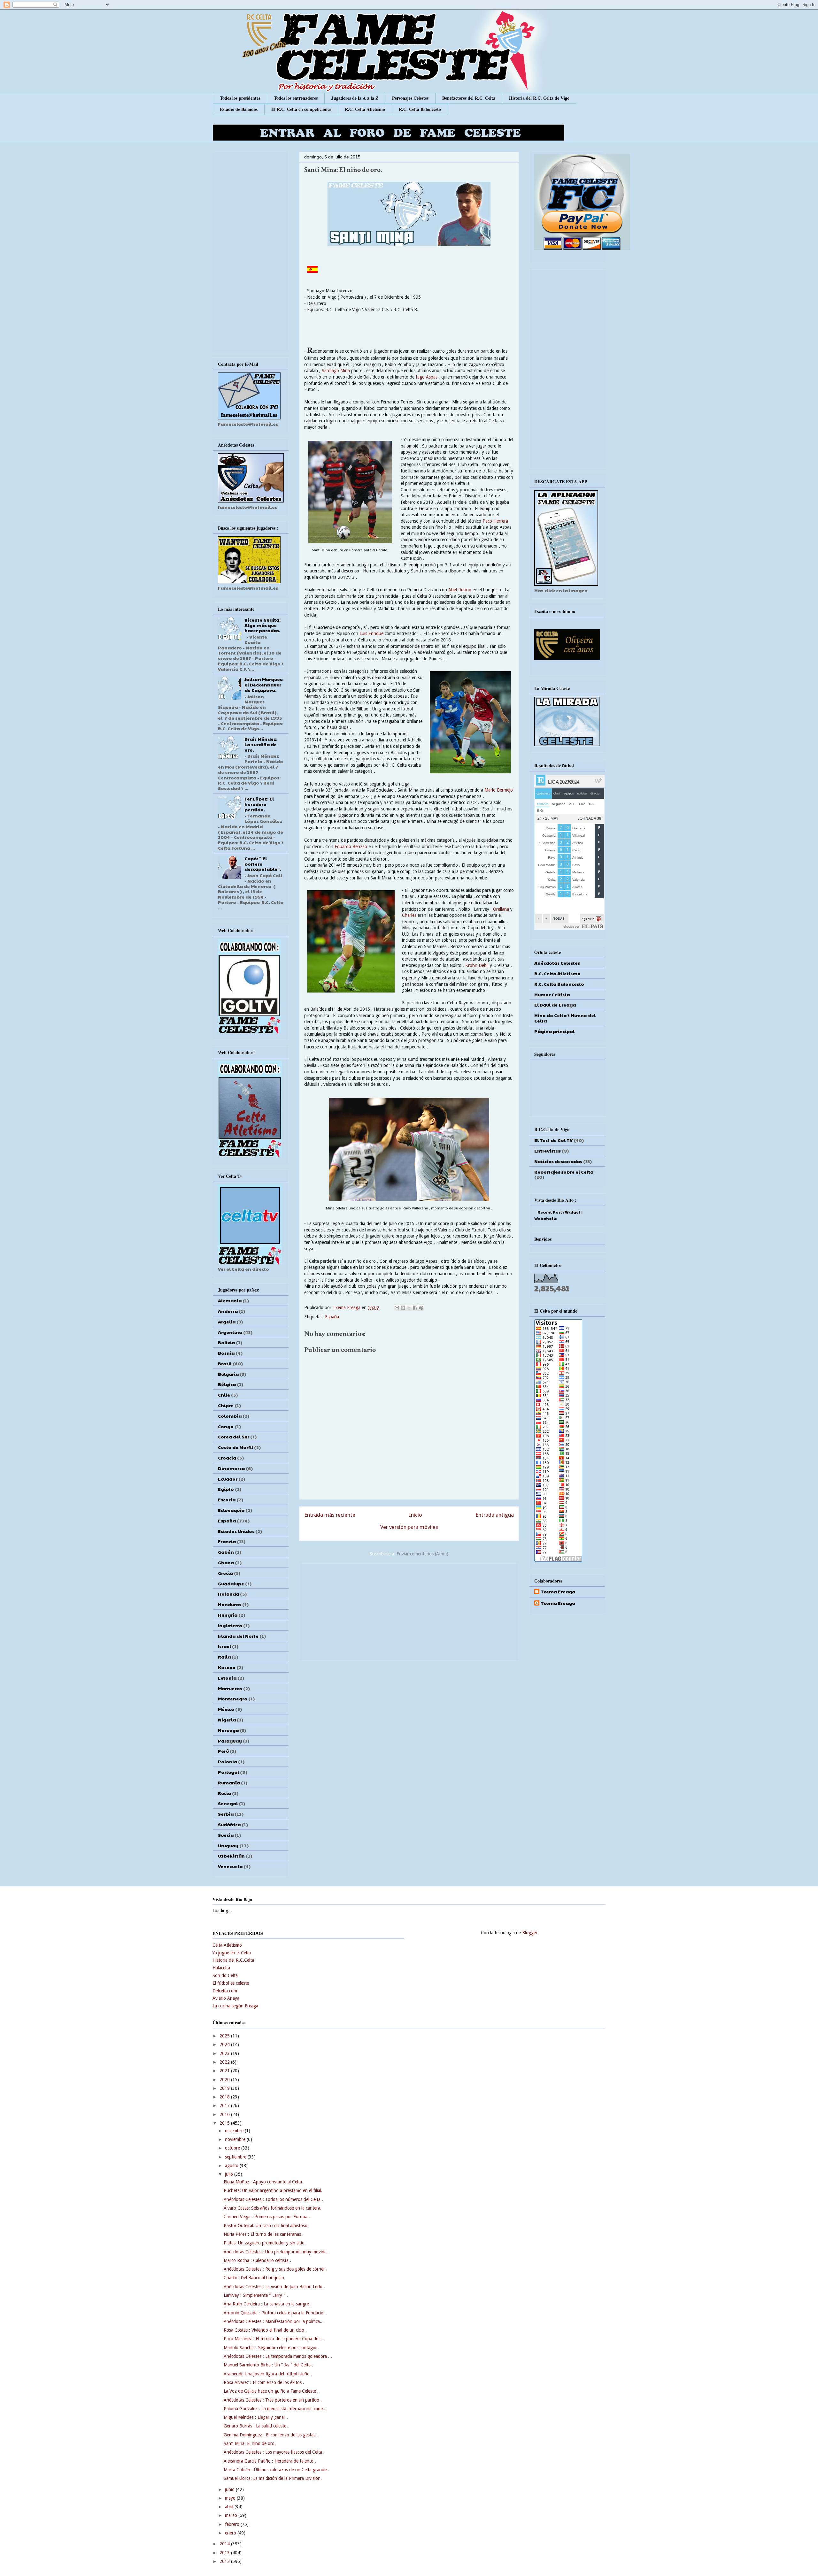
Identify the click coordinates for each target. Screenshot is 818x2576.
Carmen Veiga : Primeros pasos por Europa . (267, 2217)
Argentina (230, 1332)
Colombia (230, 1416)
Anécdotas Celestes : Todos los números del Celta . (273, 2199)
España (332, 1317)
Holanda (228, 1594)
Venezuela (230, 1866)
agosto (232, 2166)
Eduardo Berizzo (351, 847)
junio (230, 2489)
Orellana (501, 909)
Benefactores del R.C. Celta (469, 98)
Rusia (224, 1793)
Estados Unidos (236, 1531)
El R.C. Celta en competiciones (301, 109)
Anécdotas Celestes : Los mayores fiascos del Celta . (274, 2452)
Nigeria (227, 1720)
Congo (226, 1426)
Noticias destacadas (558, 1161)
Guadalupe (231, 1583)
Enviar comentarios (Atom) (422, 1554)
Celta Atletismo (227, 1945)
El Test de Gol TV (553, 1140)
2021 (225, 2071)
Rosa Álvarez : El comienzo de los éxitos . (264, 2382)
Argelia (227, 1322)
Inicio (416, 1515)
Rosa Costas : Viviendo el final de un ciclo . (265, 2330)
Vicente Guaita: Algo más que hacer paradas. (262, 625)
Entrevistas (548, 1151)
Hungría (228, 1615)
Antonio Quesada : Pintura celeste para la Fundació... (275, 2313)
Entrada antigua (495, 1515)
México (226, 1709)
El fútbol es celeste (231, 1983)
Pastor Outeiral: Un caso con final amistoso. (266, 2226)
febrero (233, 2524)
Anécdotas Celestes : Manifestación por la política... (274, 2321)
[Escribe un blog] (403, 1308)
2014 (225, 2544)
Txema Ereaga (347, 1307)
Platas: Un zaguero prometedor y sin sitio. (265, 2243)
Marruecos (230, 1688)
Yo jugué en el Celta (232, 1953)
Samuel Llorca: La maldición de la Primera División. (273, 2478)
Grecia (225, 1573)
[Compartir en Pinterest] (421, 1308)
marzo (232, 2515)
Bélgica (227, 1384)
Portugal (228, 1772)
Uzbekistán (231, 1856)
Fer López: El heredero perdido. (259, 804)
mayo (231, 2498)
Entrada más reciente (330, 1515)
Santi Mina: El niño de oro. (250, 2443)
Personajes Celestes (410, 98)
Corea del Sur (234, 1437)
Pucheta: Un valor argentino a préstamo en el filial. (273, 2190)
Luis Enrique (371, 633)
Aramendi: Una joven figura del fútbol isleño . (268, 2374)
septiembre (236, 2157)
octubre (233, 2148)
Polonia (228, 1761)
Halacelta (221, 1968)
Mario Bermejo (499, 790)
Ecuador (228, 1479)
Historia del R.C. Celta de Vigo (539, 98)
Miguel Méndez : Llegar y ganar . (256, 2417)
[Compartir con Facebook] (415, 1308)
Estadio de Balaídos (239, 109)
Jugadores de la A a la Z (355, 98)
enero (231, 2533)
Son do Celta (225, 1975)
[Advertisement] (409, 1611)
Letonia (227, 1678)
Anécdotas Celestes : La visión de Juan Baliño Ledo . (274, 2287)
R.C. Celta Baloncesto (420, 109)
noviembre (236, 2139)
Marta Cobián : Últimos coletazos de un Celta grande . (276, 2470)
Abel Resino (460, 590)
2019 (225, 2088)
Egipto (226, 1489)
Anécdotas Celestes (557, 963)
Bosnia (226, 1353)
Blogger (530, 1933)
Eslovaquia (231, 1510)
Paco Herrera (495, 521)
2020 (225, 2080)
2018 (225, 2097)
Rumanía (229, 1782)
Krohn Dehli (477, 965)
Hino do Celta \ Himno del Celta (565, 1018)
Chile (224, 1395)
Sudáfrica (229, 1824)
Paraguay (230, 1741)
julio (230, 2174)
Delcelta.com (225, 1991)
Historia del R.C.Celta (233, 1960)
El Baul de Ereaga (555, 1005)
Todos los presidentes (240, 98)
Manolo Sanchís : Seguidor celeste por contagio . (271, 2348)
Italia (224, 1657)
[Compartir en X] (409, 1308)
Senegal (228, 1803)
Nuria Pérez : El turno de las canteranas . (264, 2234)
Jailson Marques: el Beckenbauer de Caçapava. (264, 685)
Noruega (228, 1730)
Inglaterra (230, 1625)
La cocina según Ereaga (235, 2006)
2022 (225, 2062)
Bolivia (226, 1342)
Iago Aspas (426, 377)
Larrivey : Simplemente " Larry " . (256, 2295)
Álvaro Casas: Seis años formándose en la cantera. (273, 2208)
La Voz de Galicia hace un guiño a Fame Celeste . (271, 2391)
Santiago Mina (336, 371)
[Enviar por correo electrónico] (397, 1308)
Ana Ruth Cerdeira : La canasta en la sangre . (268, 2304)
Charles (409, 915)
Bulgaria (228, 1374)
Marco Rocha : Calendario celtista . (257, 2260)
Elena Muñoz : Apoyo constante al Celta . (264, 2182)
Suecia (226, 1835)
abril (230, 2507)
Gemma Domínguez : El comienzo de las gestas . (271, 2435)
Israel (224, 1646)
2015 (225, 2123)
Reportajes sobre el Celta (564, 1172)
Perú (223, 1751)
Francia (227, 1541)
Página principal (554, 1031)
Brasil (225, 1363)
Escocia (227, 1499)
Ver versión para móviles (409, 1527)
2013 (225, 2553)
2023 (225, 2053)
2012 (225, 2561)
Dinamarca (231, 1468)
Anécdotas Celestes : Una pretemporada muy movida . (276, 2252)
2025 (225, 2036)
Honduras (230, 1604)
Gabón (226, 1552)
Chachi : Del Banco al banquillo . (255, 2278)
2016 (225, 2114)
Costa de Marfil (235, 1447)
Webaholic (545, 1218)
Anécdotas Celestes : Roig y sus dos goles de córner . (276, 2269)
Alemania (230, 1300)
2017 (225, 2105)
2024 (225, 2044)
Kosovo (227, 1667)
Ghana (226, 1562)
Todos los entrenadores (296, 98)
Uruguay (228, 1845)
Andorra (228, 1311)
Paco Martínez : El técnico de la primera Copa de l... (274, 2339)
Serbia (226, 1814)
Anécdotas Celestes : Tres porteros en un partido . (273, 2400)
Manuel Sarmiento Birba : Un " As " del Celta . (268, 2365)
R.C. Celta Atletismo (365, 109)
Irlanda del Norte (238, 1636)
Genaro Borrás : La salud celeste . (256, 2426)
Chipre (226, 1405)
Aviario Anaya (226, 1998)
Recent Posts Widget (559, 1212)
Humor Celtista (552, 994)
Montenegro (233, 1698)
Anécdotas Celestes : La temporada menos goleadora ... (278, 2356)
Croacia (227, 1458)
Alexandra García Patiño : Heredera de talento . (270, 2461)
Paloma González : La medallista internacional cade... (275, 2409)
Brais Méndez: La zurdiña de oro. (261, 744)
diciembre (235, 2131)
